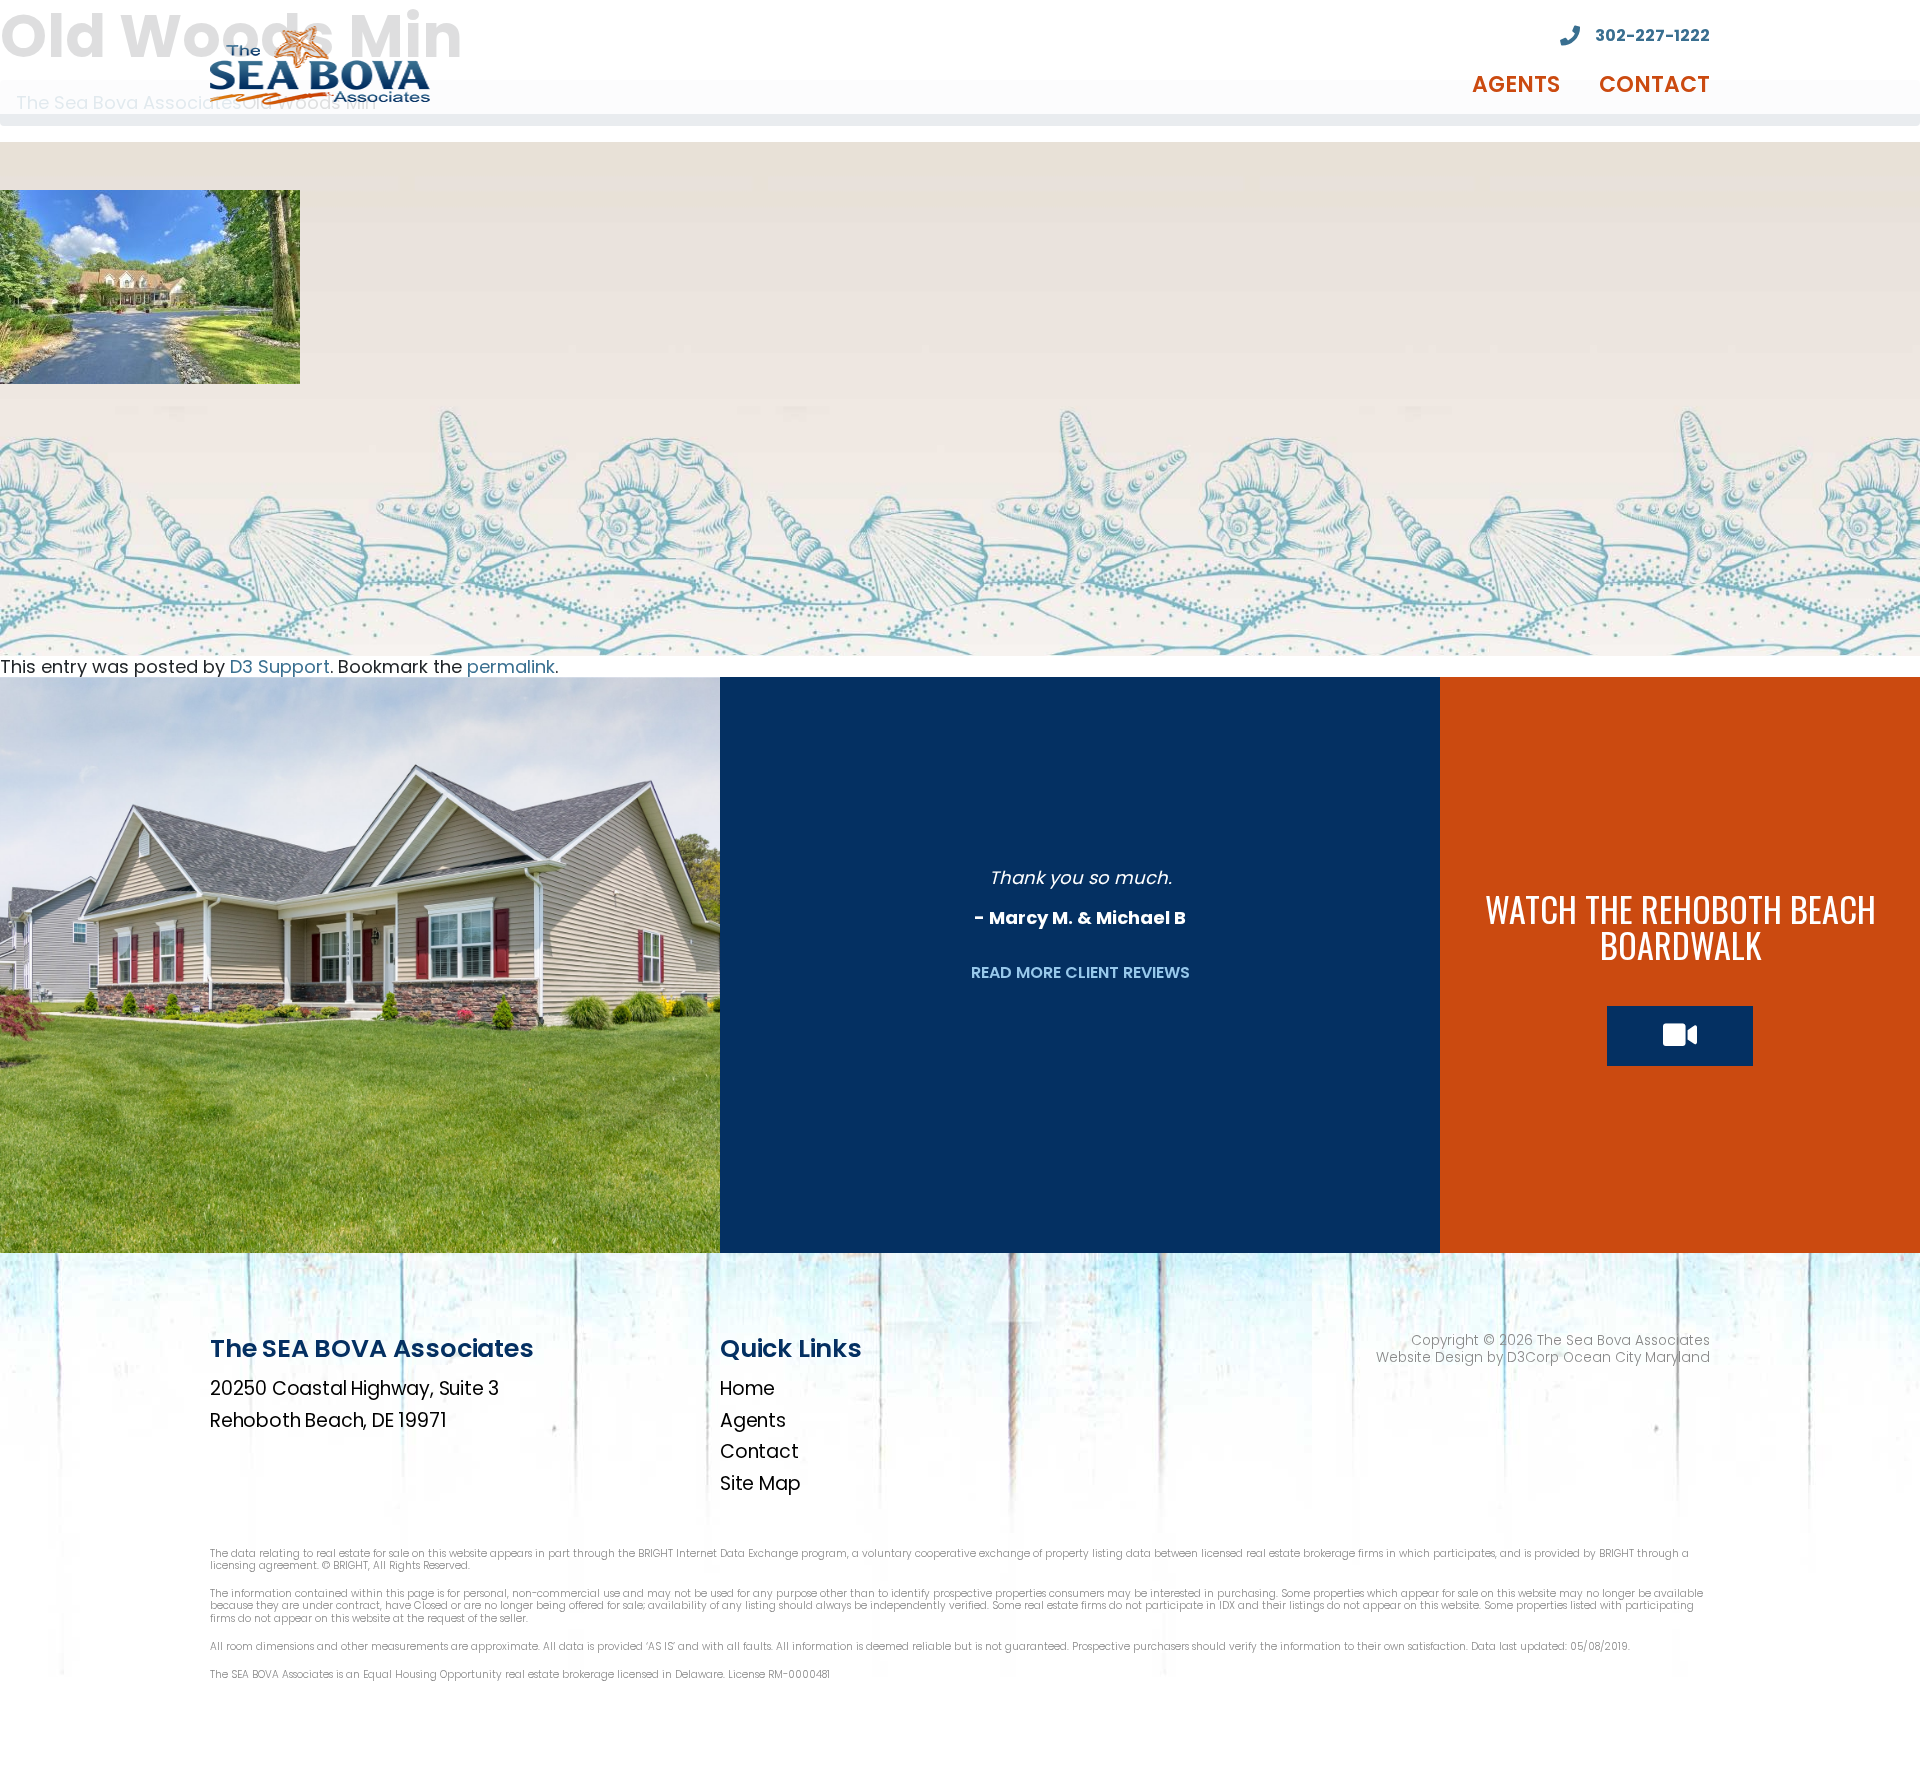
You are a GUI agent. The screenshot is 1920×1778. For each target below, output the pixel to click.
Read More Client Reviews (1080, 972)
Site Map (760, 1483)
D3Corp (1533, 1357)
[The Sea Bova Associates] (320, 63)
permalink (511, 666)
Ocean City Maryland (1636, 1357)
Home (747, 1388)
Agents (1516, 84)
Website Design (1429, 1357)
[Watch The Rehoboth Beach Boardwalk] (1680, 1036)
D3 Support (280, 666)
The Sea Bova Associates (1623, 1340)
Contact (1654, 84)
